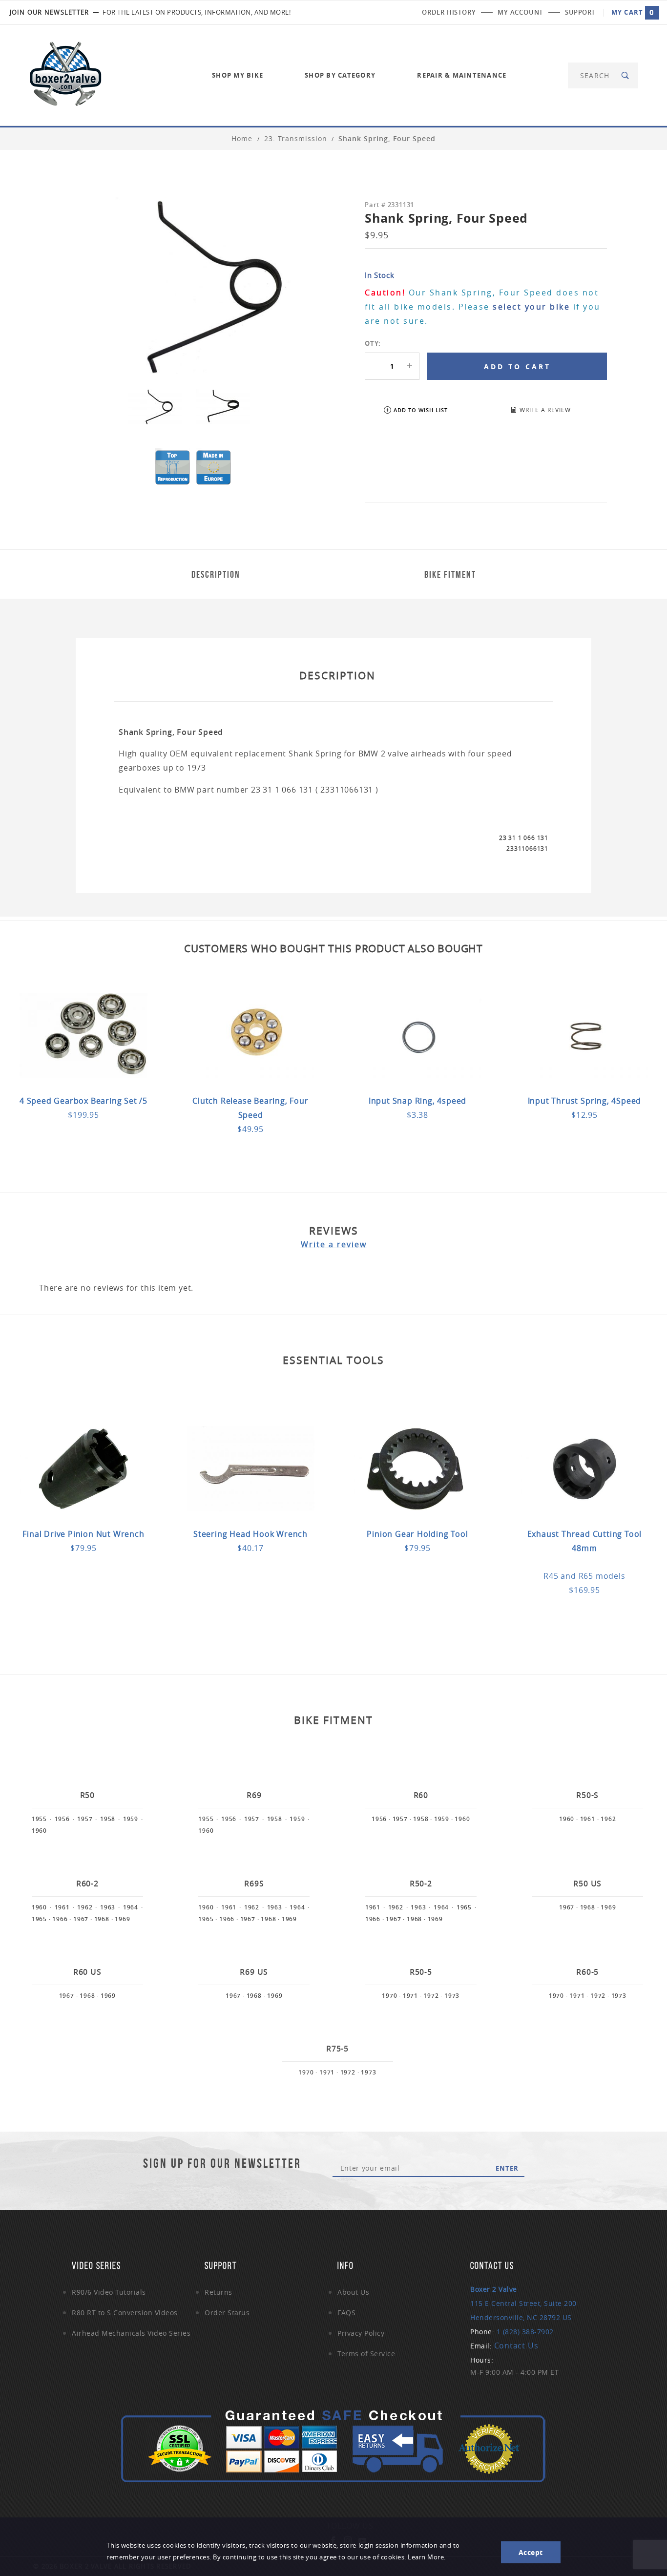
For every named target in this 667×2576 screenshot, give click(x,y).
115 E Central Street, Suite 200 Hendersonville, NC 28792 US (523, 2303)
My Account (520, 12)
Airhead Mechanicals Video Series (131, 2333)
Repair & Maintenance (462, 75)
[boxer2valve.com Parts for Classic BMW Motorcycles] (65, 74)
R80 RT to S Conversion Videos (125, 2313)
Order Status (227, 2313)
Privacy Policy (361, 2333)
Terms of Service (366, 2354)
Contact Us (516, 2346)
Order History (449, 12)
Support (580, 12)
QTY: (373, 343)
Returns (219, 2292)
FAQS (346, 2313)
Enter (507, 2168)
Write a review (334, 1244)
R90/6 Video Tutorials (109, 2292)
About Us (353, 2292)
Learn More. (427, 2557)
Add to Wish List (421, 410)
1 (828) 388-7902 (525, 2332)
